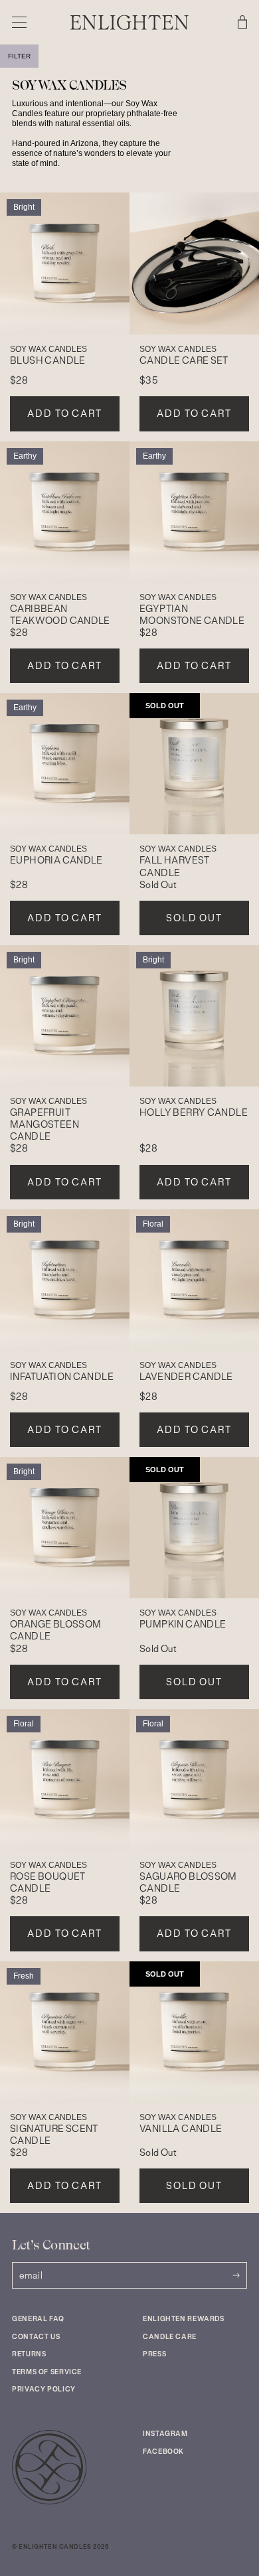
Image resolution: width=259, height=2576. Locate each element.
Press (154, 2354)
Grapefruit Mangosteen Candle (44, 1124)
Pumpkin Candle (183, 1624)
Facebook (163, 2452)
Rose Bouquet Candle (48, 1882)
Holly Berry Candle (194, 1112)
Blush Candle (48, 360)
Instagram (165, 2434)
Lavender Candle (186, 1377)
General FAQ (38, 2319)
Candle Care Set (184, 360)
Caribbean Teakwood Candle (60, 615)
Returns (29, 2354)
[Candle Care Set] (194, 264)
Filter (19, 56)
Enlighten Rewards (184, 2319)
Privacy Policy (44, 2389)
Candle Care (170, 2337)
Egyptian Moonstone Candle (192, 615)
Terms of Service (47, 2372)
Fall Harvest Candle (175, 866)
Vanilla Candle (181, 2129)
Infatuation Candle (62, 1377)
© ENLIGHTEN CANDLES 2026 (60, 2547)
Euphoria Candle (56, 860)
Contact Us (36, 2337)
